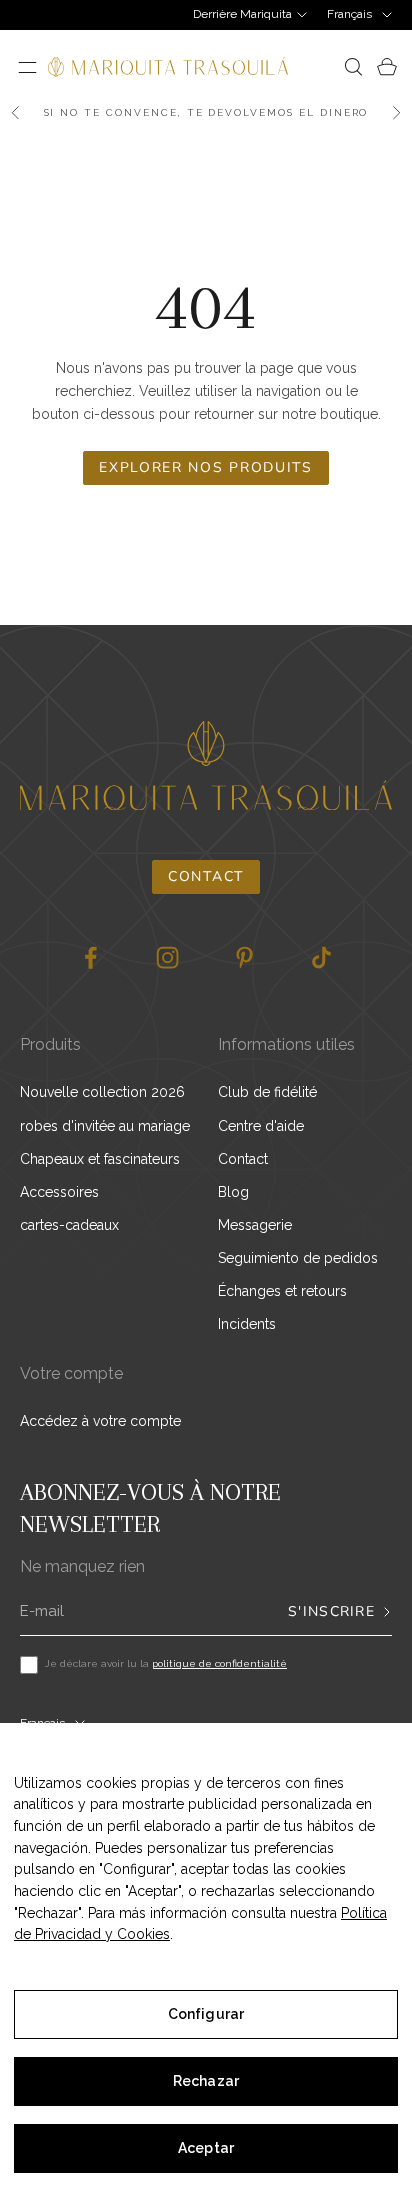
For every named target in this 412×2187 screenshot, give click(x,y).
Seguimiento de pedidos (298, 1258)
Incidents (247, 1324)
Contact (206, 876)
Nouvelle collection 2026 (102, 1092)
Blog (233, 1192)
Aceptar (206, 2148)
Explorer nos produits (205, 467)
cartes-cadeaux (69, 1225)
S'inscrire (331, 1612)
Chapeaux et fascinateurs (100, 1159)
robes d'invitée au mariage (105, 1126)
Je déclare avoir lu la (166, 1663)
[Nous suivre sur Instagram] (167, 957)
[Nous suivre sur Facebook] (90, 957)
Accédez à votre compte (100, 1421)
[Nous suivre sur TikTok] (321, 957)
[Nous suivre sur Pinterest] (244, 957)
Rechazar (206, 2081)
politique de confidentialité (219, 1663)
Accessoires (59, 1192)
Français (349, 14)
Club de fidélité (267, 1092)
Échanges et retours (282, 1291)
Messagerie (255, 1225)
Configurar (206, 2014)
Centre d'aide (261, 1126)
